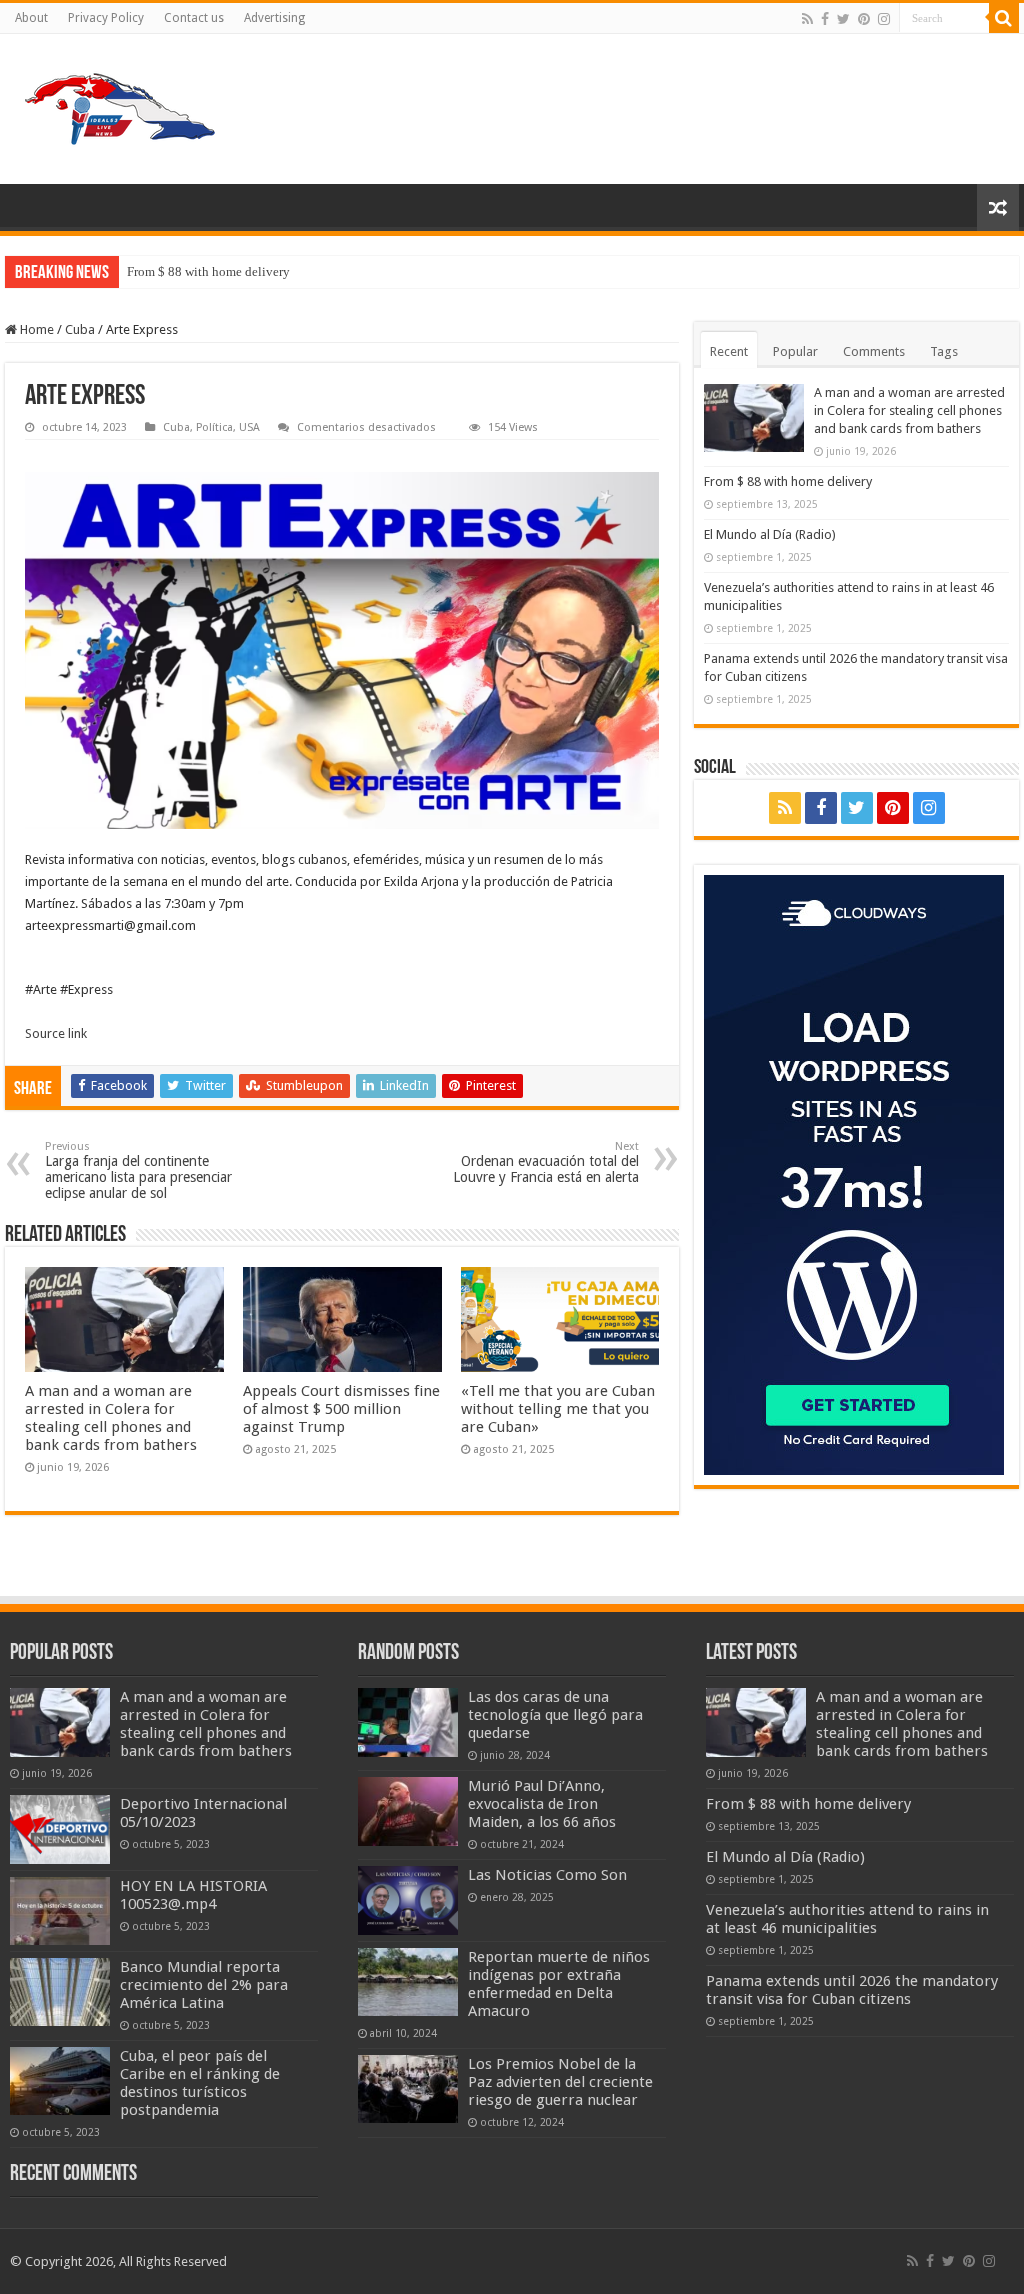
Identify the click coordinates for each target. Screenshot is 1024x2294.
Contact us (194, 18)
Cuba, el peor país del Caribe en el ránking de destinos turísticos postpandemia (200, 2083)
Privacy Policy (106, 18)
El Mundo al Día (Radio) (770, 534)
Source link (56, 1033)
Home (35, 329)
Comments (874, 351)
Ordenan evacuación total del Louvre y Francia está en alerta (546, 1162)
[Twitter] (843, 19)
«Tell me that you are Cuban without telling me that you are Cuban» (558, 1409)
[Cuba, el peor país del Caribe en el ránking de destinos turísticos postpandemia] (60, 2081)
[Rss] (807, 19)
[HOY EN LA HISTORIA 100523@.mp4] (60, 1911)
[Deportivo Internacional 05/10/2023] (60, 1829)
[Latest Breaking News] (120, 105)
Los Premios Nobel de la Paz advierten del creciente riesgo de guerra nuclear (560, 2082)
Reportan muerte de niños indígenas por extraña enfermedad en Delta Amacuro (559, 1984)
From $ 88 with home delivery (208, 271)
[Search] (1004, 18)
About (31, 18)
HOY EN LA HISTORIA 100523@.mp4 (193, 1895)
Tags (944, 351)
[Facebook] (825, 19)
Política (214, 427)
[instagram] (884, 19)
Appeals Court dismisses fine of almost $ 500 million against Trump (341, 1409)
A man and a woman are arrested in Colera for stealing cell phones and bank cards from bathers (111, 1418)
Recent (729, 351)
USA (249, 427)
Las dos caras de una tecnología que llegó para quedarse (555, 1715)
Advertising (274, 18)
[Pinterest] (864, 19)
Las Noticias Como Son (547, 1875)
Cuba (80, 329)
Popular (795, 351)
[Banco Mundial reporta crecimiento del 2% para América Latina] (60, 1992)
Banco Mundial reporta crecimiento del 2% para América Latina (204, 1985)
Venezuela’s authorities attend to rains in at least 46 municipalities (847, 1919)
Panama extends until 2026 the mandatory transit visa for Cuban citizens (852, 1990)
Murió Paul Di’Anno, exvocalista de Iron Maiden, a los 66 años (542, 1804)
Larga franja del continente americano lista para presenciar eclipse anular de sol (138, 1170)
